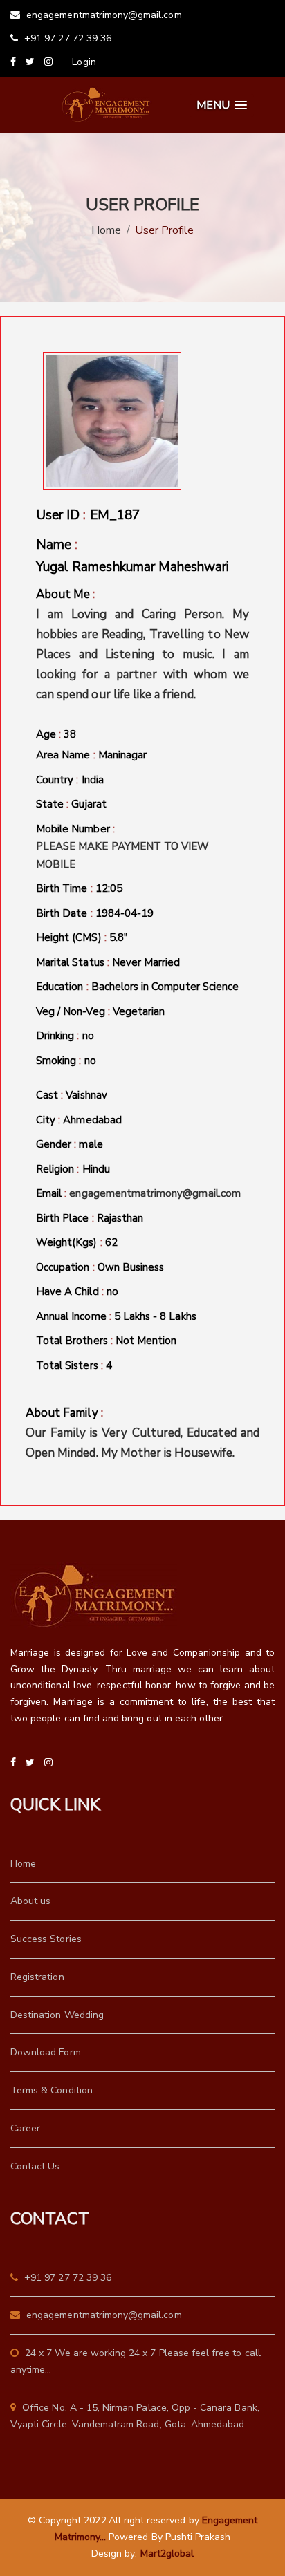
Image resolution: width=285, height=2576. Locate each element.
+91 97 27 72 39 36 (66, 38)
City (79, 1120)
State (71, 804)
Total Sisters (74, 1365)
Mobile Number (122, 847)
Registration (37, 1977)
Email (138, 1193)
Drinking (65, 1036)
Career (25, 2128)
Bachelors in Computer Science (165, 987)
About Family (142, 1433)
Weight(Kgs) (77, 1242)
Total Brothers (106, 1341)
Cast (72, 1095)
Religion (73, 1169)
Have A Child (77, 1291)
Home (106, 230)
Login (84, 62)
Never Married (146, 962)
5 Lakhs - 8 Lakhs (155, 1316)
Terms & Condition (52, 2090)
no (88, 1036)
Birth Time (79, 888)
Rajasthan (120, 1218)
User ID (88, 515)
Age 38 (56, 734)
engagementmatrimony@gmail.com (103, 15)
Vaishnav (86, 1095)
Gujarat (89, 804)
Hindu (96, 1169)
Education (137, 987)
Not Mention (146, 1341)
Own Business (131, 1267)
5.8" (119, 937)
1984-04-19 (125, 913)
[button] (222, 105)
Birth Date (95, 913)
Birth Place (90, 1218)
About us (30, 1901)
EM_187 (115, 515)
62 (111, 1242)
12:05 (109, 888)
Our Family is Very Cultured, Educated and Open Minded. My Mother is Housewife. (142, 1443)
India (93, 780)
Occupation (100, 1267)
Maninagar (122, 755)
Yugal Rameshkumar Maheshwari (132, 567)
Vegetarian (139, 1011)
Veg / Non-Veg (100, 1011)
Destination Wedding (57, 2015)
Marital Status (108, 962)
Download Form (46, 2052)
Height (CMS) (82, 937)
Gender (70, 1144)
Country (70, 780)
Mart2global (167, 2554)
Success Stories (46, 1939)
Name (132, 556)
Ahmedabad (92, 1120)
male (91, 1144)
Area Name (91, 755)
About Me (142, 644)
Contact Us (35, 2166)
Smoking (66, 1061)
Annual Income (116, 1316)
